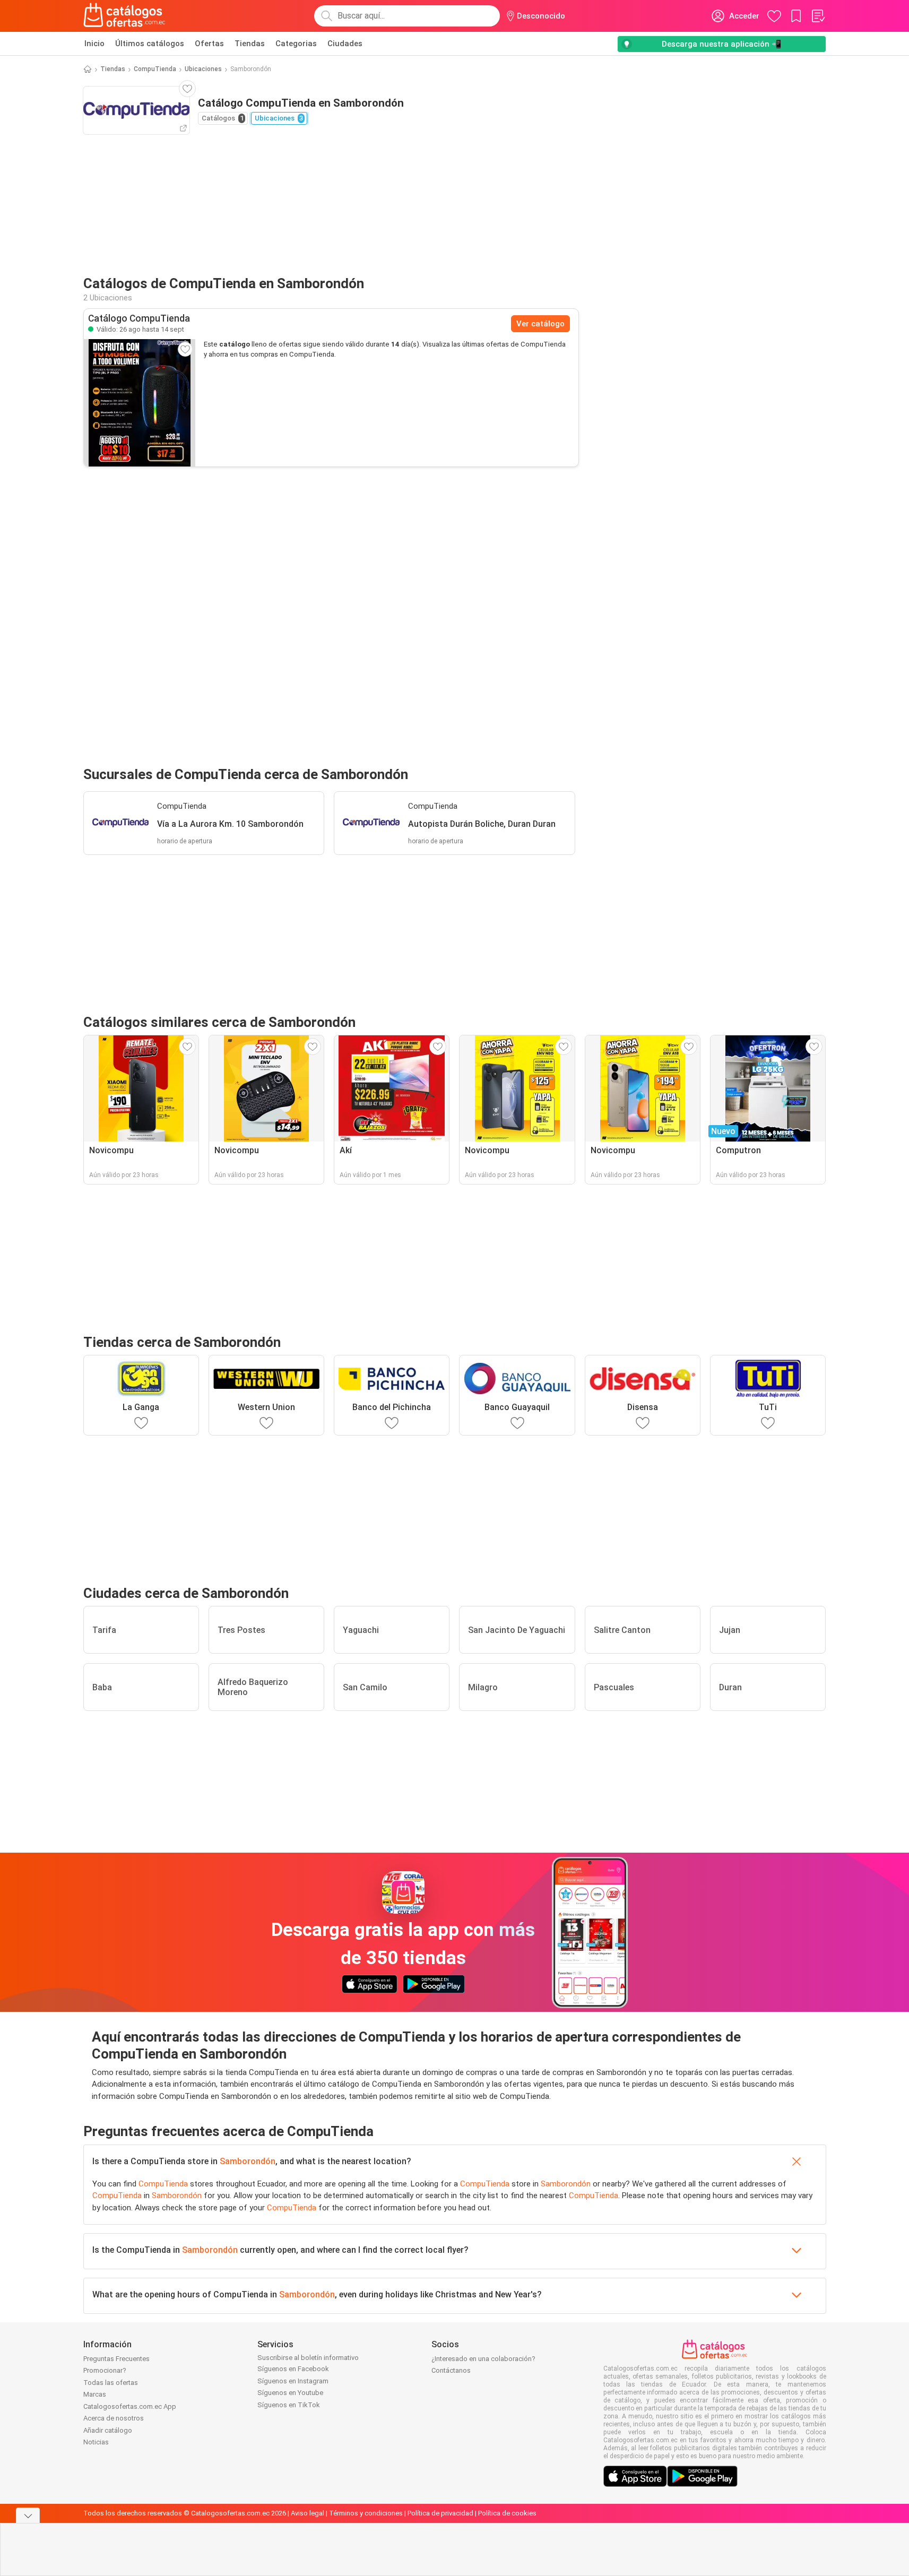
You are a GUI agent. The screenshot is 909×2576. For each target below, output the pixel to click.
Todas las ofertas (111, 2383)
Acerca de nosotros (114, 2418)
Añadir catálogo (108, 2430)
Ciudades (345, 44)
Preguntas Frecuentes (116, 2359)
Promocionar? (105, 2370)
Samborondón (248, 2161)
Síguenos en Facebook (293, 2369)
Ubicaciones (203, 69)
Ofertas (209, 44)
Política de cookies (507, 2513)
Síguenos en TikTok (289, 2405)
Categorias (296, 44)
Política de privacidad (440, 2513)
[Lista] (818, 16)
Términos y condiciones (366, 2513)
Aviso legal (308, 2513)
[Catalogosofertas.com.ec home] (125, 16)
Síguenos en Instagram (293, 2381)
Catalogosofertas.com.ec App (130, 2406)
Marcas (95, 2394)
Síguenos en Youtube (290, 2393)
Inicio (94, 44)
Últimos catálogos (150, 44)
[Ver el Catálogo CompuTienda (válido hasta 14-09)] (140, 403)
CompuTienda (155, 69)
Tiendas (250, 44)
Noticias (96, 2442)
